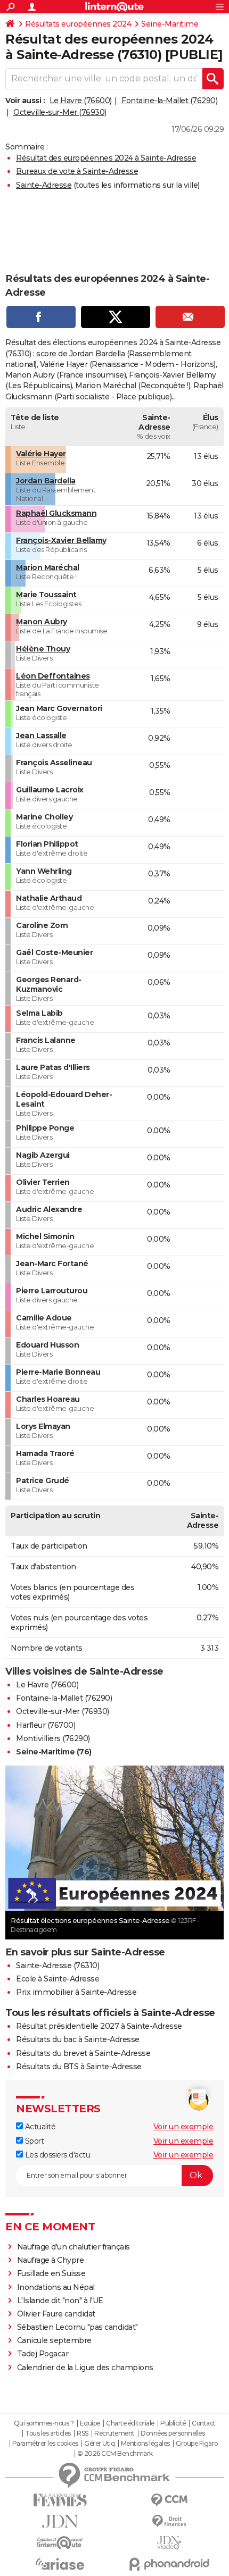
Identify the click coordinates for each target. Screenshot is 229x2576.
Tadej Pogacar (43, 2354)
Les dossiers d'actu (56, 2155)
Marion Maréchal (48, 567)
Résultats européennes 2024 (78, 24)
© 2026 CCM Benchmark (115, 2454)
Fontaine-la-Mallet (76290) (169, 101)
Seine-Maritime (170, 24)
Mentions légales (145, 2444)
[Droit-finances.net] (169, 2521)
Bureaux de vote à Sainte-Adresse (77, 171)
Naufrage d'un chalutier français (73, 2247)
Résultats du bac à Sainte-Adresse (78, 2039)
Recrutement (114, 2433)
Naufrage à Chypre (51, 2260)
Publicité (173, 2423)
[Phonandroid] (169, 2564)
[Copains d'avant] (60, 2543)
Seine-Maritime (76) (54, 1752)
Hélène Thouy (43, 649)
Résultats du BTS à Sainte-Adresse (79, 2067)
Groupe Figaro (197, 2444)
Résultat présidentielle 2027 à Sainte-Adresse (99, 2026)
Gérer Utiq (99, 2444)
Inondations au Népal (56, 2287)
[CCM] (169, 2500)
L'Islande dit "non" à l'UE (60, 2301)
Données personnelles (173, 2433)
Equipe (90, 2423)
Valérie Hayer (41, 454)
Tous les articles (48, 2433)
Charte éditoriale (130, 2423)
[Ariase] (60, 2564)
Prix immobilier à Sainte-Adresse (76, 1992)
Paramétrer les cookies (45, 2444)
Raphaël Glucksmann (56, 513)
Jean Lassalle (41, 735)
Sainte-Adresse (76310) (58, 1966)
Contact (204, 2423)
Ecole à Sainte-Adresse (58, 1979)
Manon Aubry (42, 622)
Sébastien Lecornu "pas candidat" (77, 2327)
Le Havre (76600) (81, 101)
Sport (33, 2141)
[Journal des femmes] (60, 2500)
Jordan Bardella (46, 481)
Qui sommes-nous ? (44, 2423)
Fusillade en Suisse (51, 2273)
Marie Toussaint (46, 595)
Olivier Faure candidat (56, 2314)
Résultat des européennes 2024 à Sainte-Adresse (106, 158)
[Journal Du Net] (60, 2521)
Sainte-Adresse (44, 185)
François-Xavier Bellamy (61, 540)
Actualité (39, 2127)
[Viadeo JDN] (169, 2543)
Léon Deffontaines (53, 676)
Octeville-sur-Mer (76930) (60, 112)
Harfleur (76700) (46, 1725)
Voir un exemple (183, 2127)
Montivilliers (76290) (53, 1738)
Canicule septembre (54, 2340)
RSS (83, 2433)
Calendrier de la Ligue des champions (85, 2368)
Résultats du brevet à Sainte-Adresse (83, 2053)
